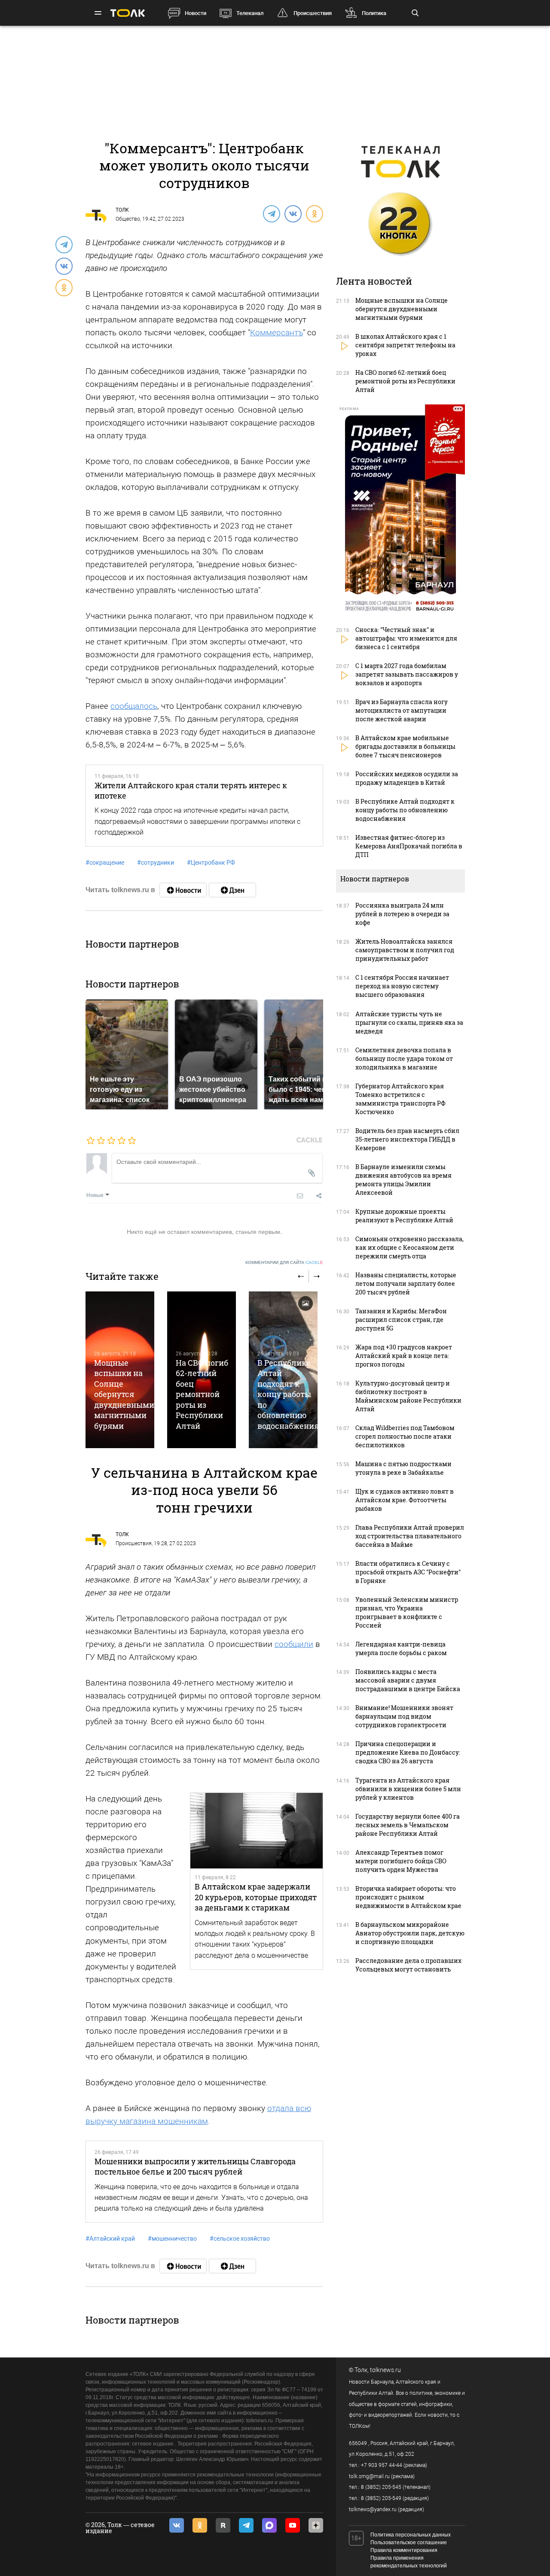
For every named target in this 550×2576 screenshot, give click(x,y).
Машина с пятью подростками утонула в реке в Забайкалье (403, 1468)
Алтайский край (110, 2239)
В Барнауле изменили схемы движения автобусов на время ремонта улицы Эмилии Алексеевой (403, 1180)
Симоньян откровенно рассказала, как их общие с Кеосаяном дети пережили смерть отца (409, 1247)
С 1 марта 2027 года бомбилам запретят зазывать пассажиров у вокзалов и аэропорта (407, 674)
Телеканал (250, 13)
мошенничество (172, 2239)
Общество (128, 219)
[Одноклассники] (314, 213)
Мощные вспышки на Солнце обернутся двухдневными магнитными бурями (124, 1394)
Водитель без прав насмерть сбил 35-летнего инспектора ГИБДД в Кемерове (407, 1139)
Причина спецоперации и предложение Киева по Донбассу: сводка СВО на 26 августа (408, 1752)
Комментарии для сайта (284, 1262)
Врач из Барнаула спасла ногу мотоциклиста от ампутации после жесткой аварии (402, 710)
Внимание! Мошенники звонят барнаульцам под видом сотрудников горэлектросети (404, 1716)
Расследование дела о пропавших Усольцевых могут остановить (408, 1965)
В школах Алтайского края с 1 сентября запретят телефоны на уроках (405, 345)
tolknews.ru (385, 2370)
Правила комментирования (404, 2550)
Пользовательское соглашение (409, 2543)
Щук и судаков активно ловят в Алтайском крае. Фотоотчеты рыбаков (405, 1500)
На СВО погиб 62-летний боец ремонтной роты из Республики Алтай (202, 1394)
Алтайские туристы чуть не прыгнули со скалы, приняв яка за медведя (409, 1022)
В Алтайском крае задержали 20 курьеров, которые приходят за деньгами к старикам (256, 1897)
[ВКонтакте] (293, 213)
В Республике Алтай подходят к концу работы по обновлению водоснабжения (288, 1394)
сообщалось (134, 706)
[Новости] (183, 890)
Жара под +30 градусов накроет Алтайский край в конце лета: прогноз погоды (404, 1356)
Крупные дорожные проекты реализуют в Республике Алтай (404, 1216)
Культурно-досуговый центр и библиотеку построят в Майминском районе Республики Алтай (408, 1396)
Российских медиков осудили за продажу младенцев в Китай (407, 778)
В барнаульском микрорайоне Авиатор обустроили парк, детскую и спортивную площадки (410, 1933)
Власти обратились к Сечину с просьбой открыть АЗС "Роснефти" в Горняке (408, 1572)
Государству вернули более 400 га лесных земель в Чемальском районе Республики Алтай (408, 1825)
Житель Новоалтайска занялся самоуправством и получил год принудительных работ (405, 950)
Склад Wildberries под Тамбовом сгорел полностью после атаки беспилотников (405, 1436)
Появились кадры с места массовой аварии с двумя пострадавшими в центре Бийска (408, 1680)
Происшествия (313, 13)
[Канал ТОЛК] (232, 890)
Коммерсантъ (277, 333)
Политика (374, 13)
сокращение (105, 863)
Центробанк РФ (211, 863)
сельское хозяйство (240, 2239)
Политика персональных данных (411, 2535)
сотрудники (156, 863)
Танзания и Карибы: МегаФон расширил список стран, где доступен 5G (401, 1320)
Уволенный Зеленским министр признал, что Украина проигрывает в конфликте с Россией (407, 1612)
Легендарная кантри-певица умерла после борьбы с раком (401, 1648)
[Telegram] (271, 213)
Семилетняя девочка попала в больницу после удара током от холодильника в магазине (404, 1059)
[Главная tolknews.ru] (128, 13)
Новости (196, 13)
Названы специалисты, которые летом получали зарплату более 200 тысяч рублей (406, 1283)
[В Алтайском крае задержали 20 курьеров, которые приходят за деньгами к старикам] (257, 1831)
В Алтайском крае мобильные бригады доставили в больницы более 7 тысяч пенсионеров (405, 746)
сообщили (294, 1644)
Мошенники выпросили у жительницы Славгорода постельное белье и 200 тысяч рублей (195, 2166)
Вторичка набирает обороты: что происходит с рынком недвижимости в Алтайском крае (408, 1897)
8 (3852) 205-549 (381, 2498)
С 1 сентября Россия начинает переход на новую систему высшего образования (402, 986)
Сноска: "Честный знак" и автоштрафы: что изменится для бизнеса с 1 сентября (406, 638)
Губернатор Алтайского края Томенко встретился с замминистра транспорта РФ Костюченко (400, 1099)
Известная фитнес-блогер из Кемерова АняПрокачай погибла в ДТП (409, 846)
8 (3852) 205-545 (381, 2487)
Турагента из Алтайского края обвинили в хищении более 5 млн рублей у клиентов (408, 1789)
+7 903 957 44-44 (382, 2465)
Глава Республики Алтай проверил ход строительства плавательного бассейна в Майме (410, 1536)
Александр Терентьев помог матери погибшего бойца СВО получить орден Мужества (401, 1861)
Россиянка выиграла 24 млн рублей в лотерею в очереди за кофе (402, 914)
